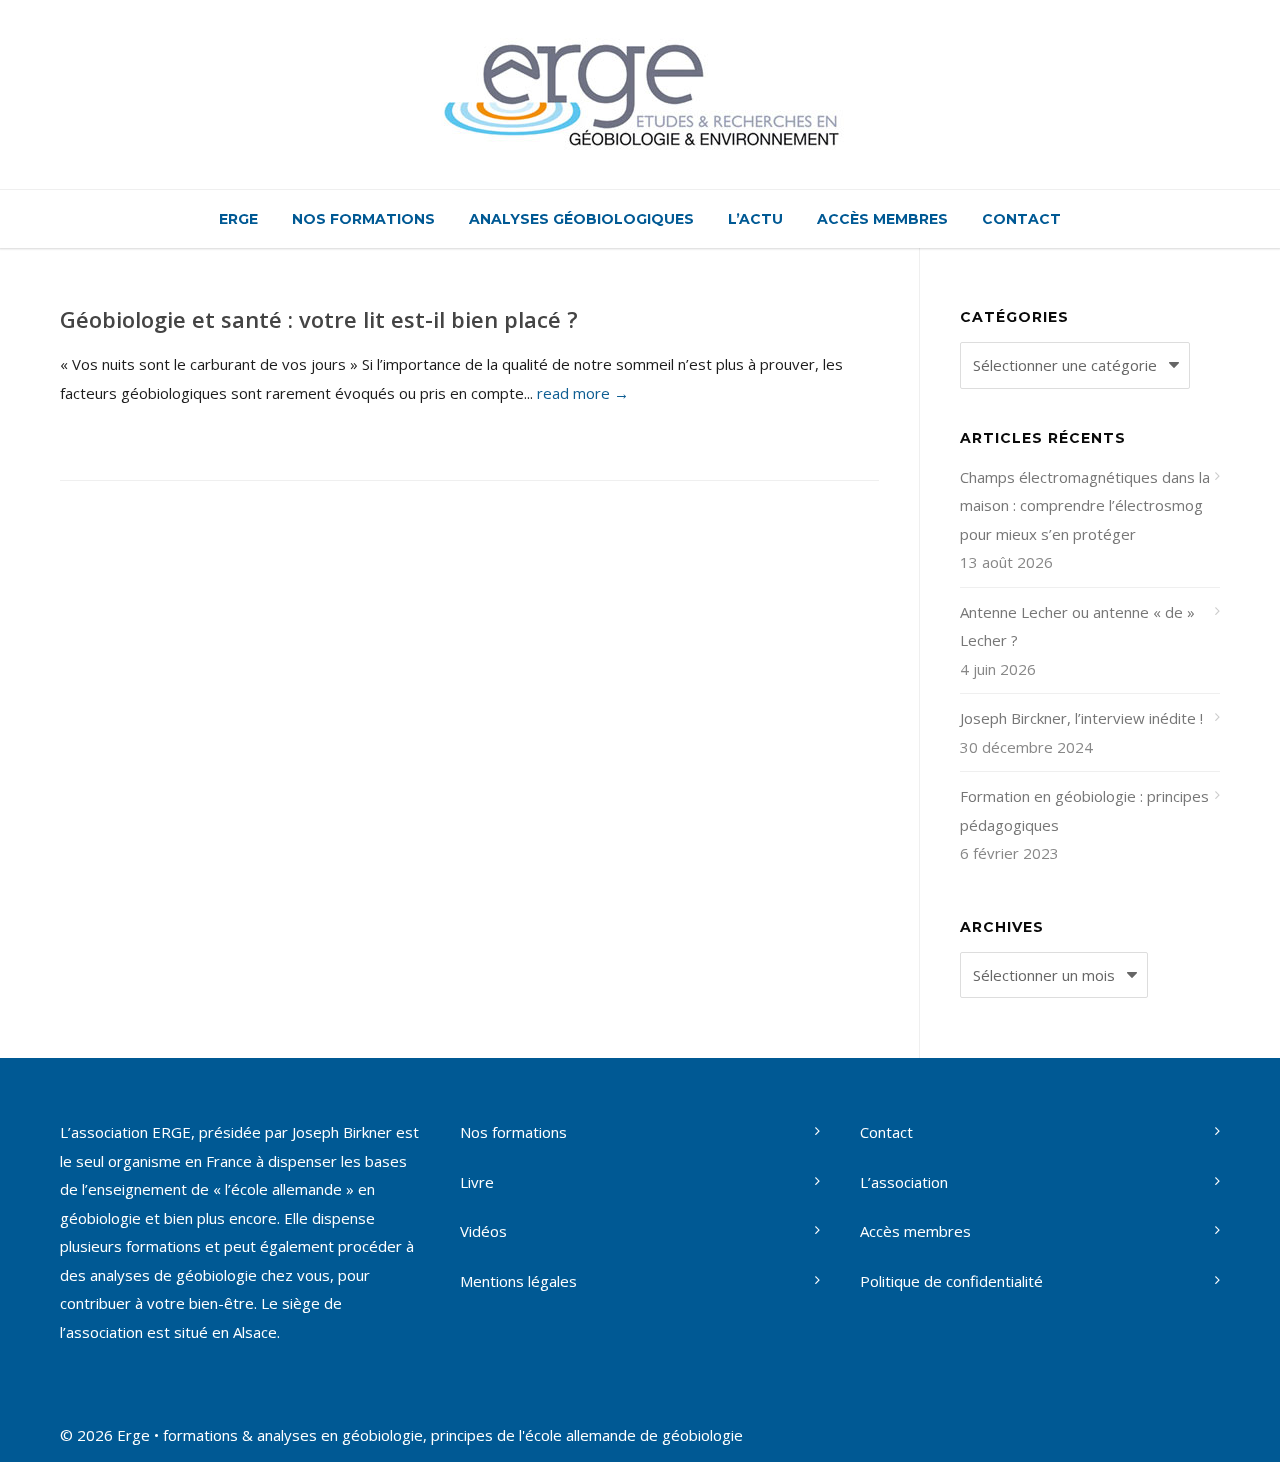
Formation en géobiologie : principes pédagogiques (1084, 810)
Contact (1021, 219)
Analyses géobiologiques (581, 219)
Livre (477, 1182)
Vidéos (483, 1231)
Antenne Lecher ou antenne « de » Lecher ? (1077, 626)
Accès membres (882, 219)
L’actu (755, 219)
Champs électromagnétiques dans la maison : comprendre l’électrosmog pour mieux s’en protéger (1085, 505)
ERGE (238, 219)
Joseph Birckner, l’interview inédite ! (1081, 718)
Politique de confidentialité (951, 1281)
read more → (583, 393)
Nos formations (363, 219)
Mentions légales (518, 1281)
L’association (904, 1182)
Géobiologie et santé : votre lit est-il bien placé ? (319, 319)
